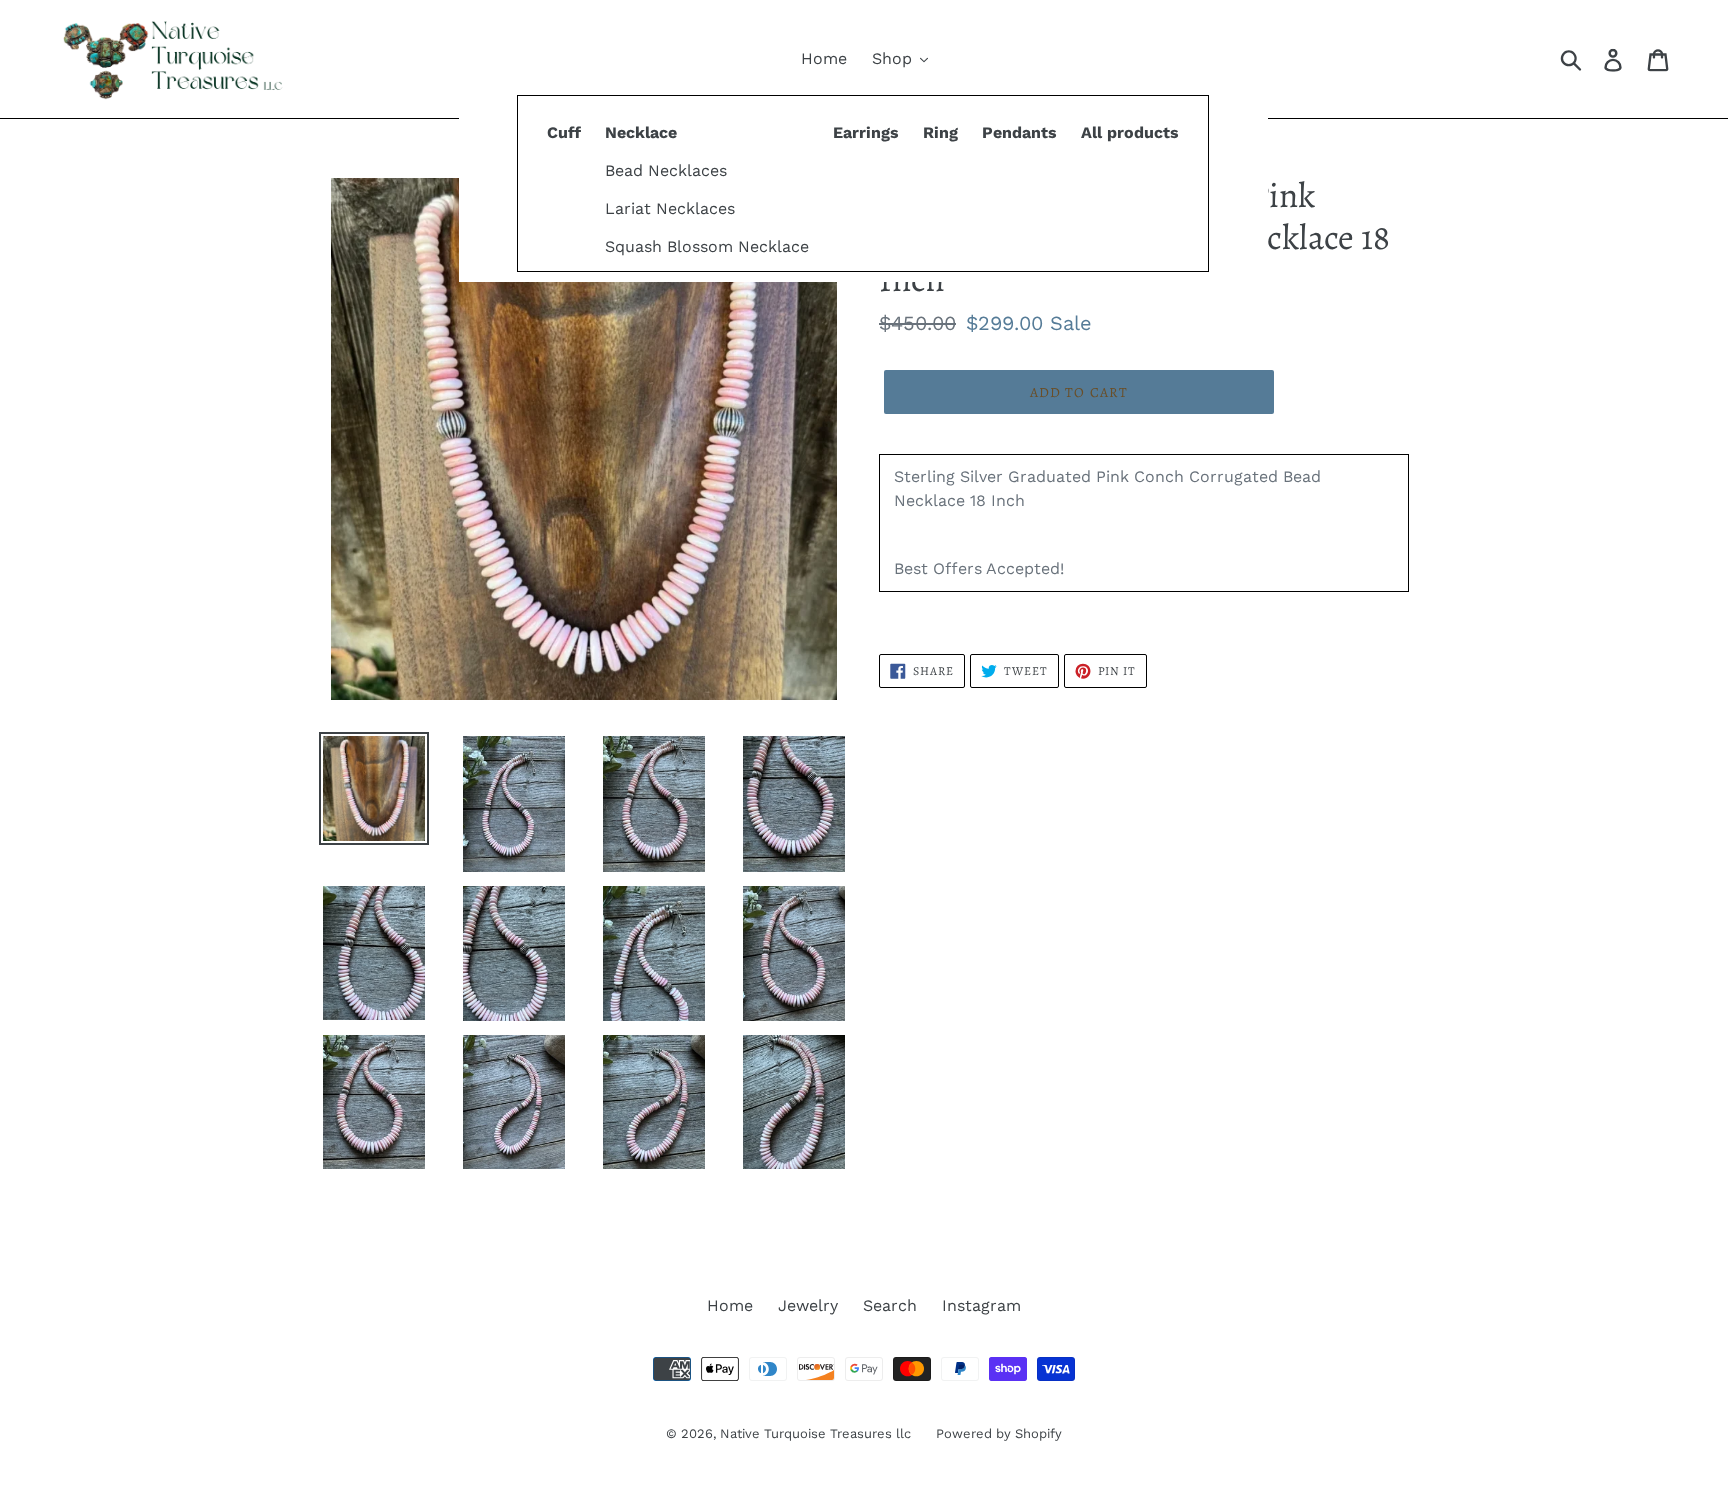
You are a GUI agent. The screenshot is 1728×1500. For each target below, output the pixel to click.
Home (730, 1305)
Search (890, 1305)
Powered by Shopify (999, 1433)
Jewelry (808, 1305)
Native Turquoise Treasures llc (815, 1433)
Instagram (981, 1305)
